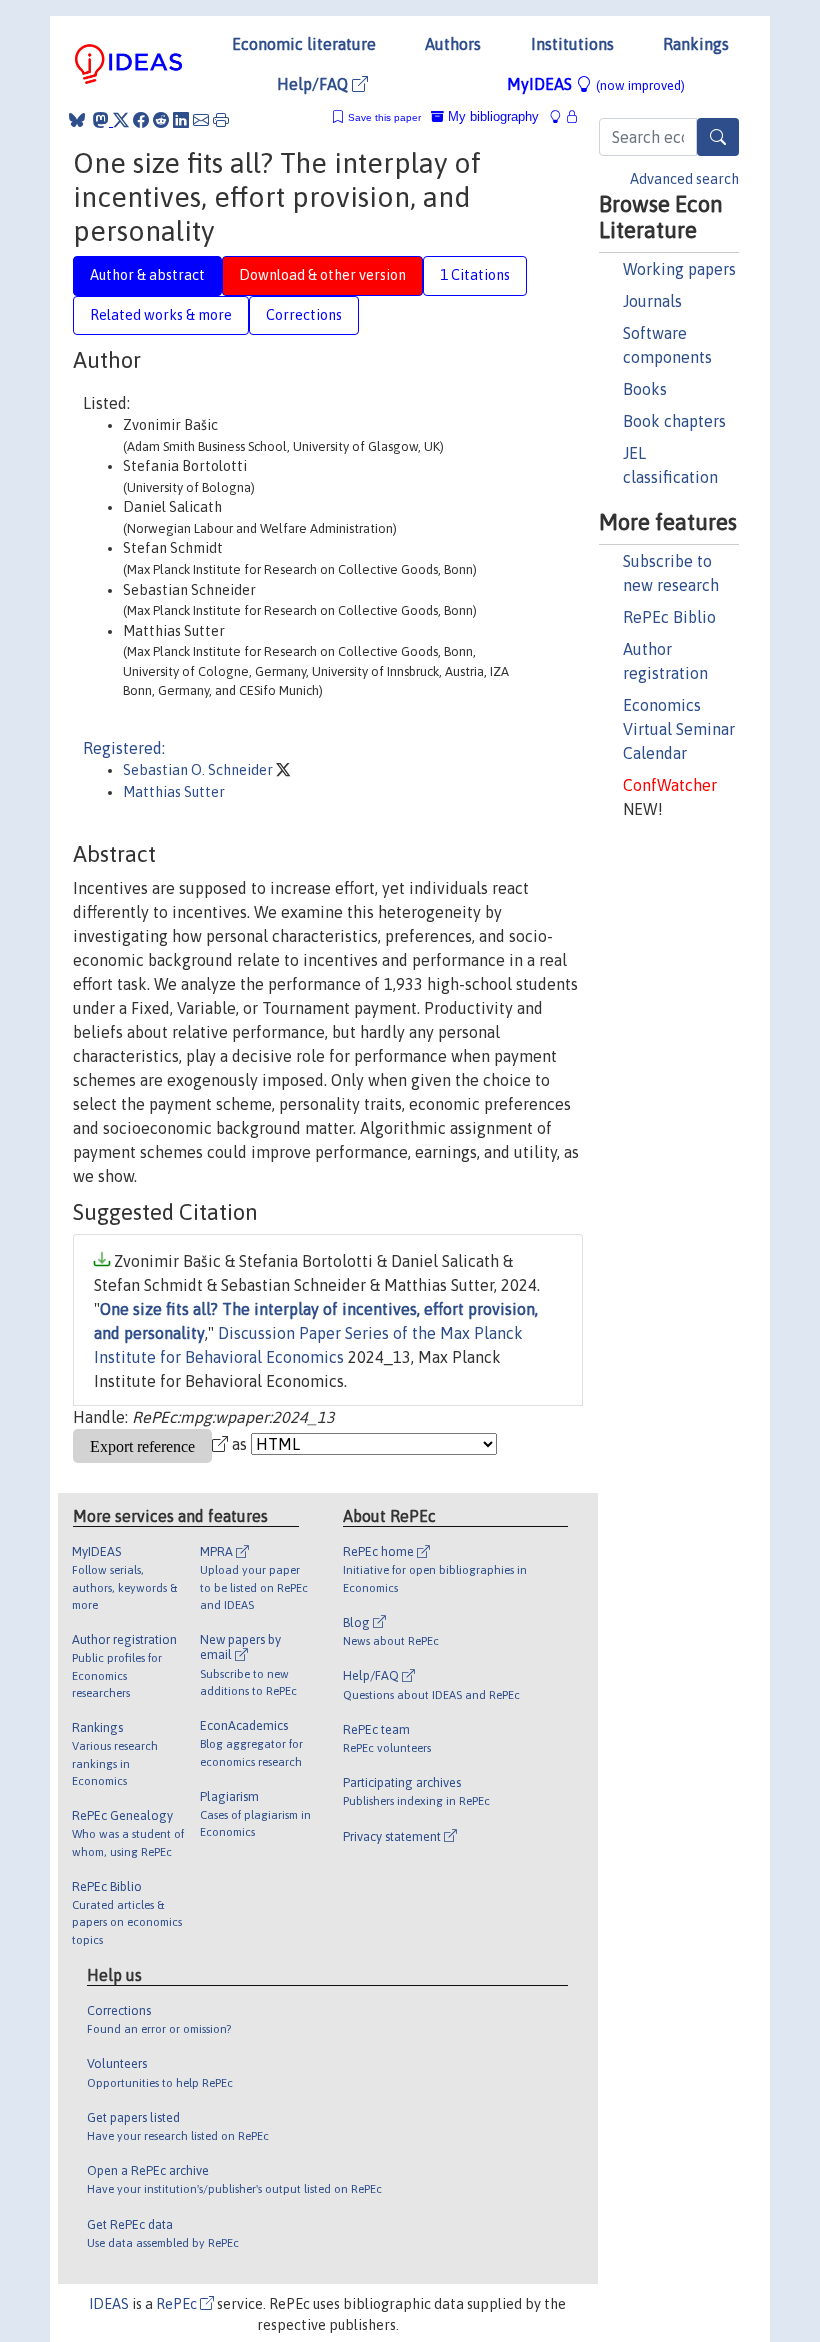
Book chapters (674, 421)
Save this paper (384, 117)
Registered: (124, 748)
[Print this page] (221, 120)
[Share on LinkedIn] (181, 120)
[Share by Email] (201, 120)
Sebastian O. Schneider (199, 770)
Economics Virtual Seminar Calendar (679, 729)
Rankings (696, 44)
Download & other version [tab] (322, 275)
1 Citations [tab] (475, 275)
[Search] (718, 137)
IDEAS (109, 2304)
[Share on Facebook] (141, 120)
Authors (453, 44)
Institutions (572, 44)
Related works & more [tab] (161, 315)
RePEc (178, 2304)
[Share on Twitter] (121, 120)
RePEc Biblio (669, 617)
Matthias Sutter (174, 792)
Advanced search (684, 179)
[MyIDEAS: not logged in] (561, 116)
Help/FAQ (314, 84)
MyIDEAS (596, 84)
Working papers (679, 269)
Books (645, 389)
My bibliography (491, 116)
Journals (652, 301)
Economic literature (304, 44)
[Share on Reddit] (161, 120)
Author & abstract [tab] (147, 275)
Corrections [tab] (304, 315)
